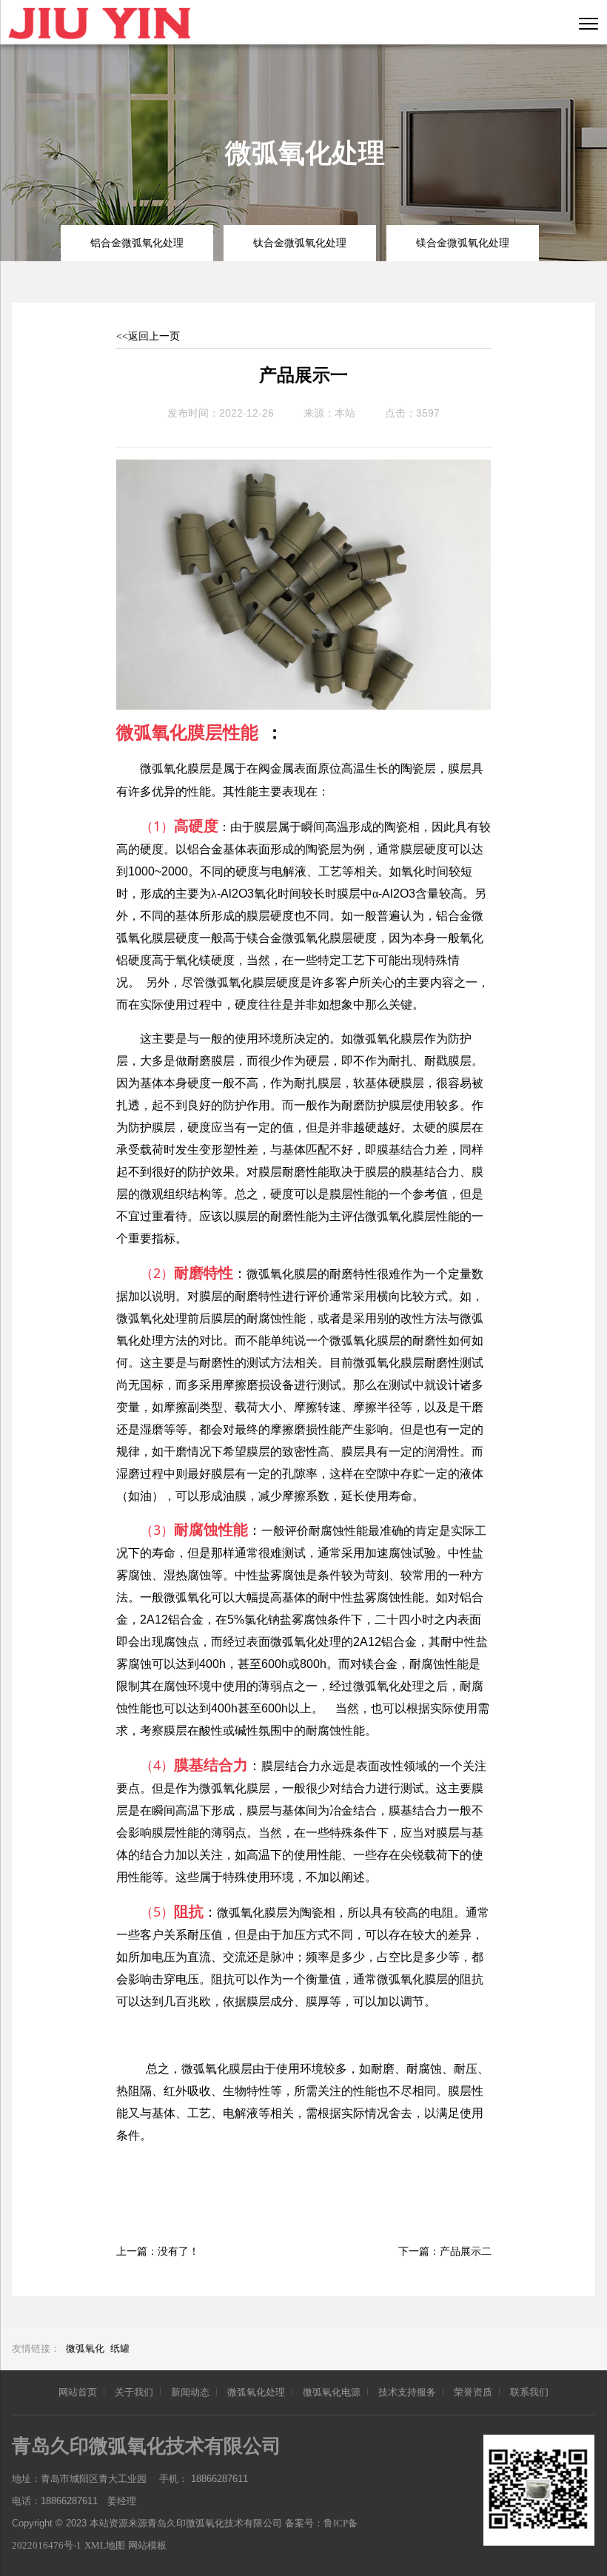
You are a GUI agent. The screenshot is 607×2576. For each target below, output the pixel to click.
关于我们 (134, 2392)
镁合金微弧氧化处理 (463, 243)
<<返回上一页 (148, 336)
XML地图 (105, 2545)
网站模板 (147, 2545)
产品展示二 (466, 2252)
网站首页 (78, 2392)
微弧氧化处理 (256, 2392)
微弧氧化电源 (332, 2392)
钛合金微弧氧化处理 (300, 243)
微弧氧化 (85, 2348)
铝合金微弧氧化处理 (137, 243)
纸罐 (120, 2348)
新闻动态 (190, 2392)
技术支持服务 (407, 2392)
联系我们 (529, 2392)
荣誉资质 (473, 2392)
